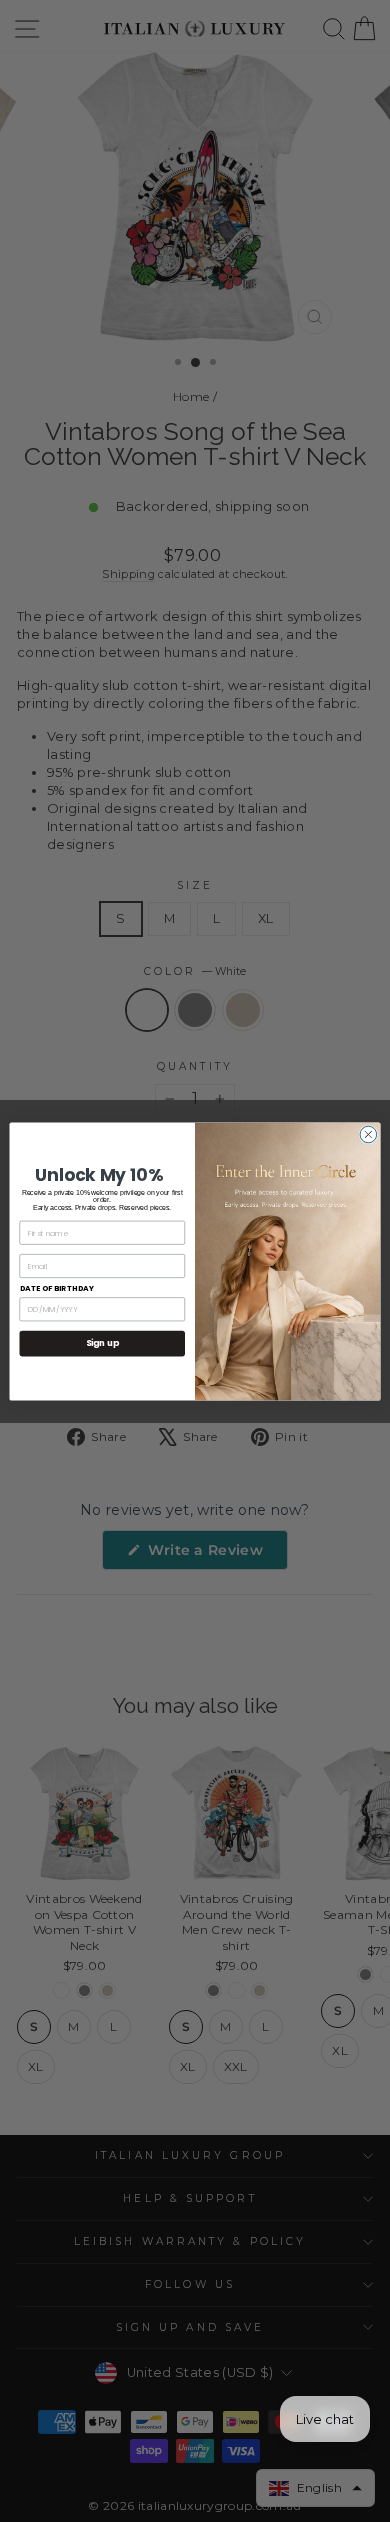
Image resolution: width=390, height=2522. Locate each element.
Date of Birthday (57, 1288)
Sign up (102, 1343)
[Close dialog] (368, 1134)
